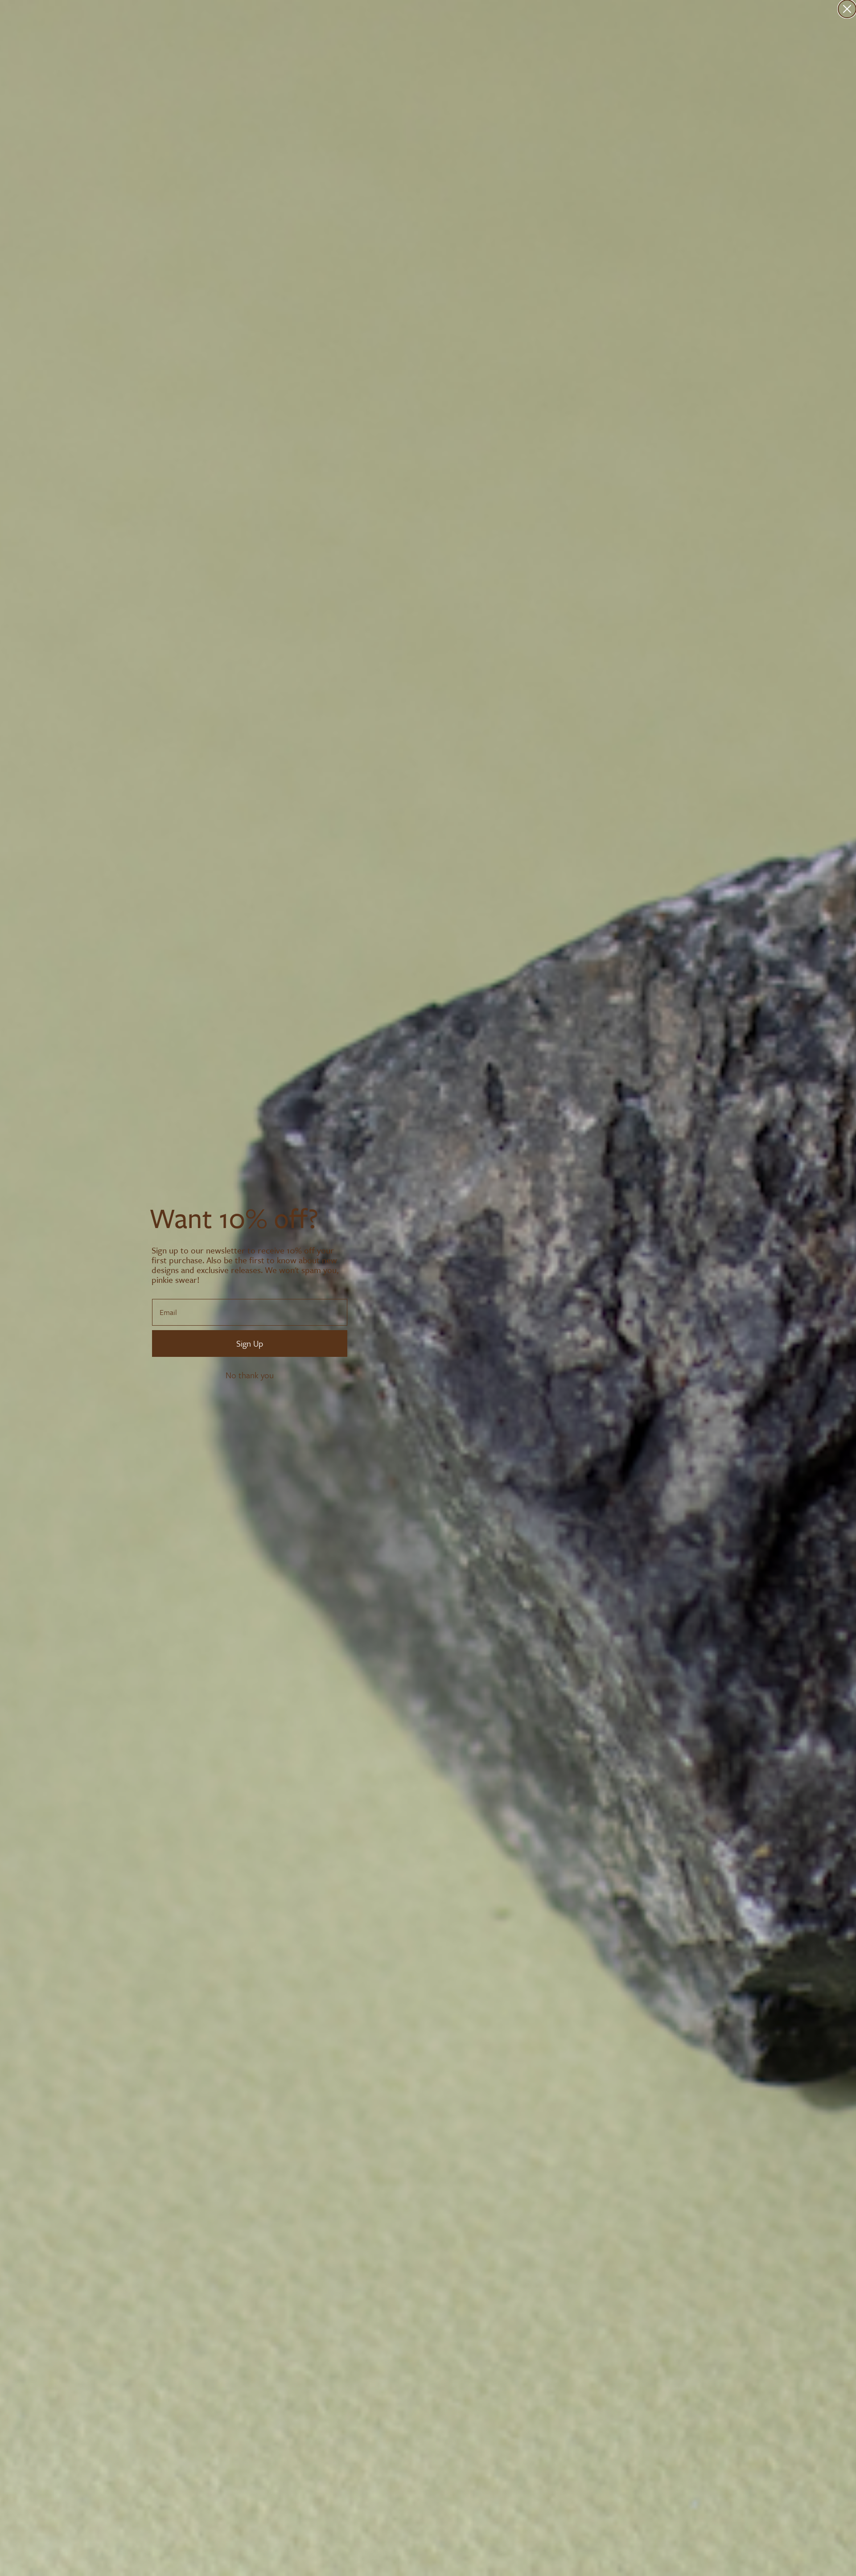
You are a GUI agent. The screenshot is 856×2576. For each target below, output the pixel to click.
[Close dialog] (847, 9)
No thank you (250, 1375)
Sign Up (250, 1343)
